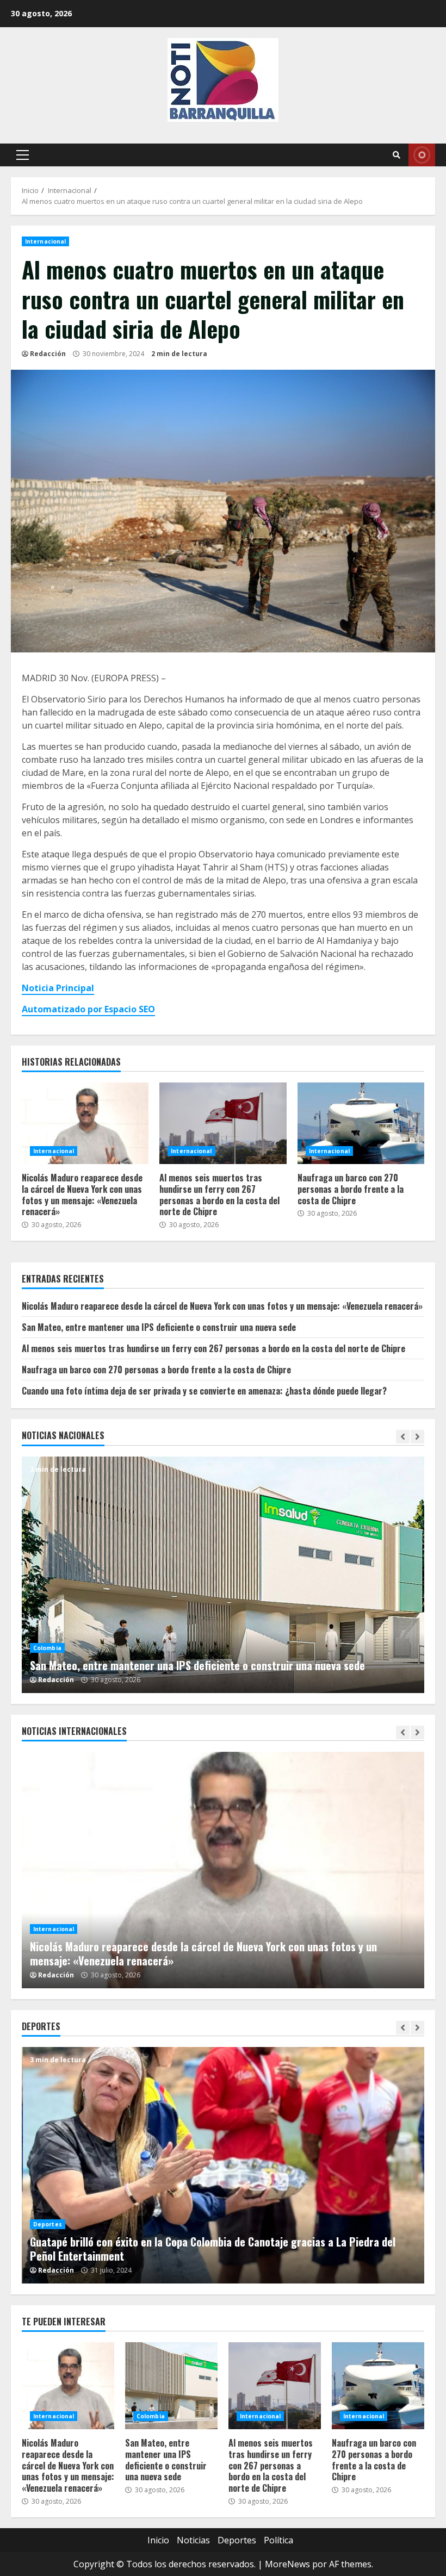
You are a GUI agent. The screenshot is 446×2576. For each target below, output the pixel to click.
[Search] (397, 155)
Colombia (48, 1634)
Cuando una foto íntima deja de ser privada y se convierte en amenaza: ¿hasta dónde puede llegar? (204, 1391)
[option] (224, 1575)
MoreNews (287, 2564)
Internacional (45, 241)
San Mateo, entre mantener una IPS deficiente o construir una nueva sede (159, 1327)
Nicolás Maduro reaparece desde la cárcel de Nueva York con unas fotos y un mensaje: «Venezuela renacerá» (85, 1123)
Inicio (158, 2540)
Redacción (48, 354)
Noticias (193, 2540)
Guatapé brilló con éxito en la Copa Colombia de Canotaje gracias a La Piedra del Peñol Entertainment (223, 2165)
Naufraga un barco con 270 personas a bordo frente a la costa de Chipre (361, 1123)
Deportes (48, 2224)
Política (278, 2540)
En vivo (422, 155)
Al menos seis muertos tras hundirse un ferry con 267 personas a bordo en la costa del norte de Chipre (223, 1123)
